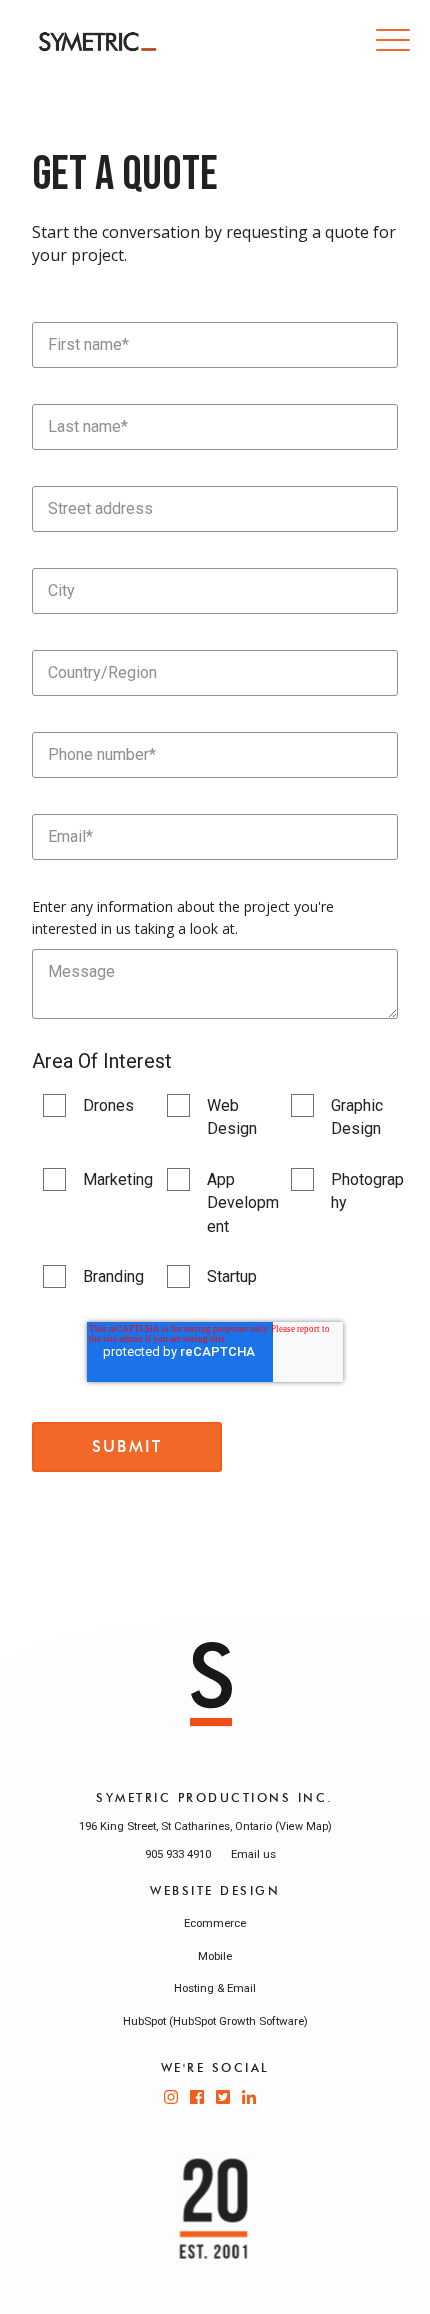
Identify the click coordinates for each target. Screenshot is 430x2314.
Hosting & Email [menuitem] (215, 1988)
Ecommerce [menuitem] (215, 1923)
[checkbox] (215, 1191)
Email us (253, 1854)
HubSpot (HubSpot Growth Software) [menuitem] (215, 2021)
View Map (303, 1826)
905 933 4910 (178, 1854)
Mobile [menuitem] (215, 1956)
